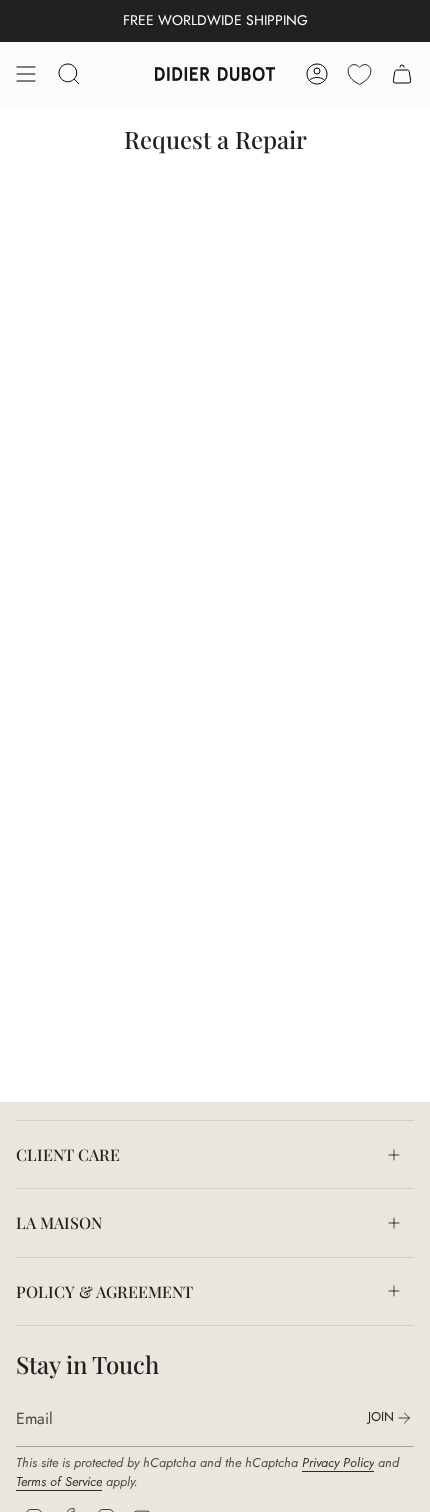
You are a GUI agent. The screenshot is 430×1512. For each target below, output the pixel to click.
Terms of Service (59, 1481)
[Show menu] (26, 74)
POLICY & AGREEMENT (104, 1291)
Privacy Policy (338, 1462)
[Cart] (402, 74)
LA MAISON (59, 1222)
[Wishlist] (359, 74)
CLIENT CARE (68, 1154)
